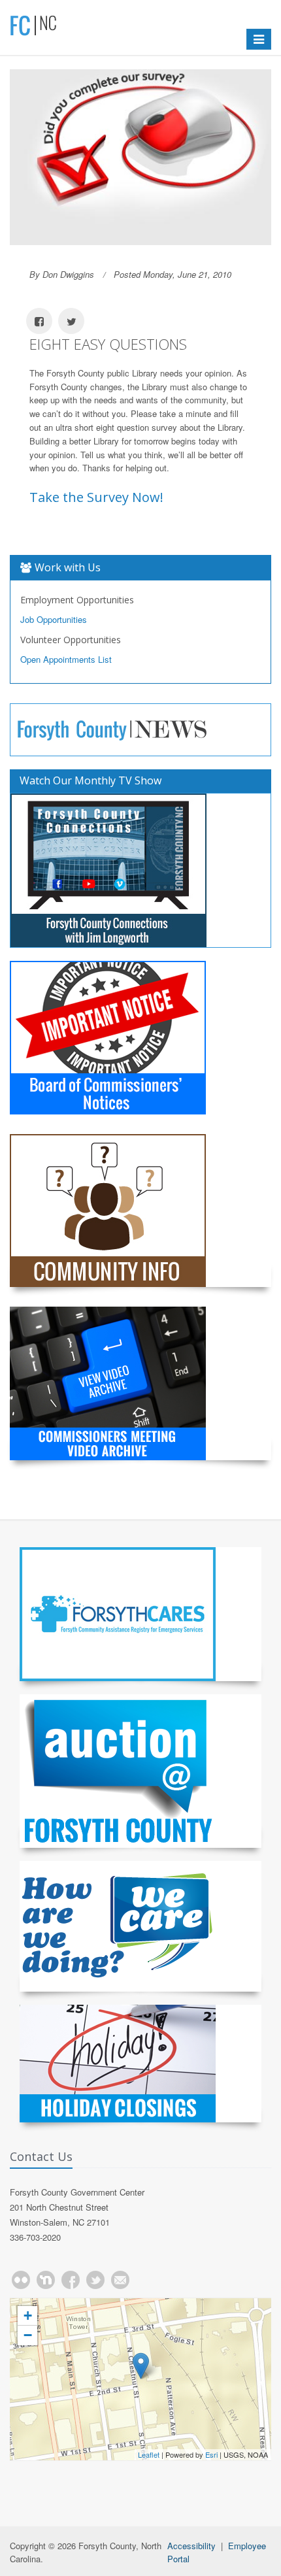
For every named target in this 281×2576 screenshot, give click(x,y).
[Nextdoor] (46, 2280)
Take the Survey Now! (96, 497)
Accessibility (191, 2546)
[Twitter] (95, 2280)
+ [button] (28, 2316)
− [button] (28, 2335)
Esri (211, 2454)
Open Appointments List (66, 659)
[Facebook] (71, 2280)
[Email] (120, 2280)
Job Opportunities (54, 619)
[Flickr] (21, 2280)
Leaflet (149, 2454)
